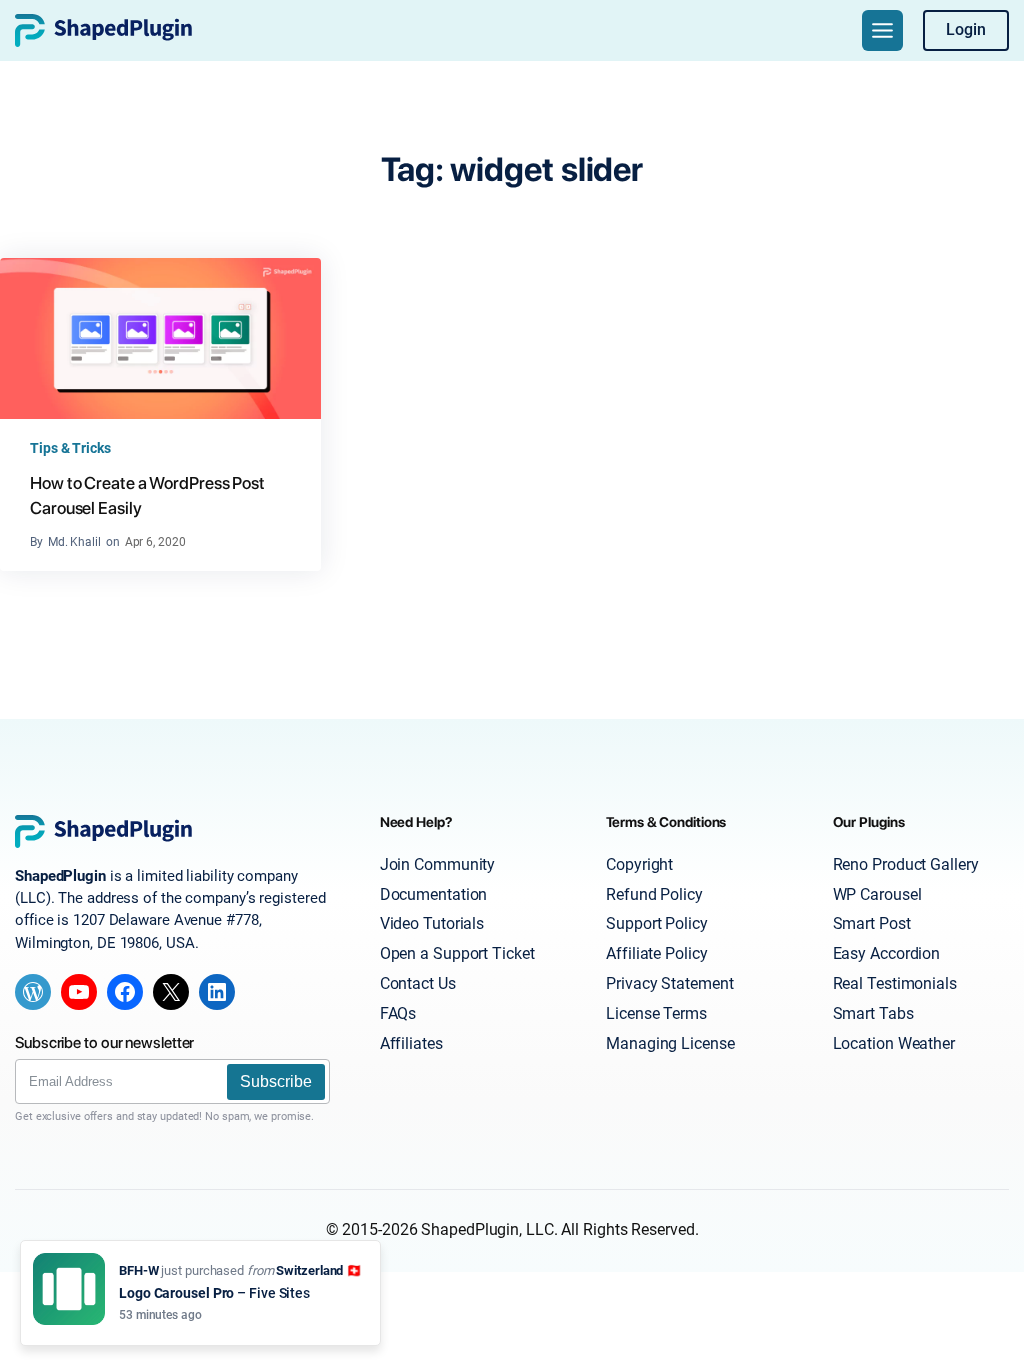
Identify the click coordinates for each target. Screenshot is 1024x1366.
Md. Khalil (74, 542)
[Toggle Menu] (882, 30)
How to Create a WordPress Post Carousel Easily (147, 496)
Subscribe (276, 1081)
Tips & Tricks (70, 448)
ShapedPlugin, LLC (487, 1230)
